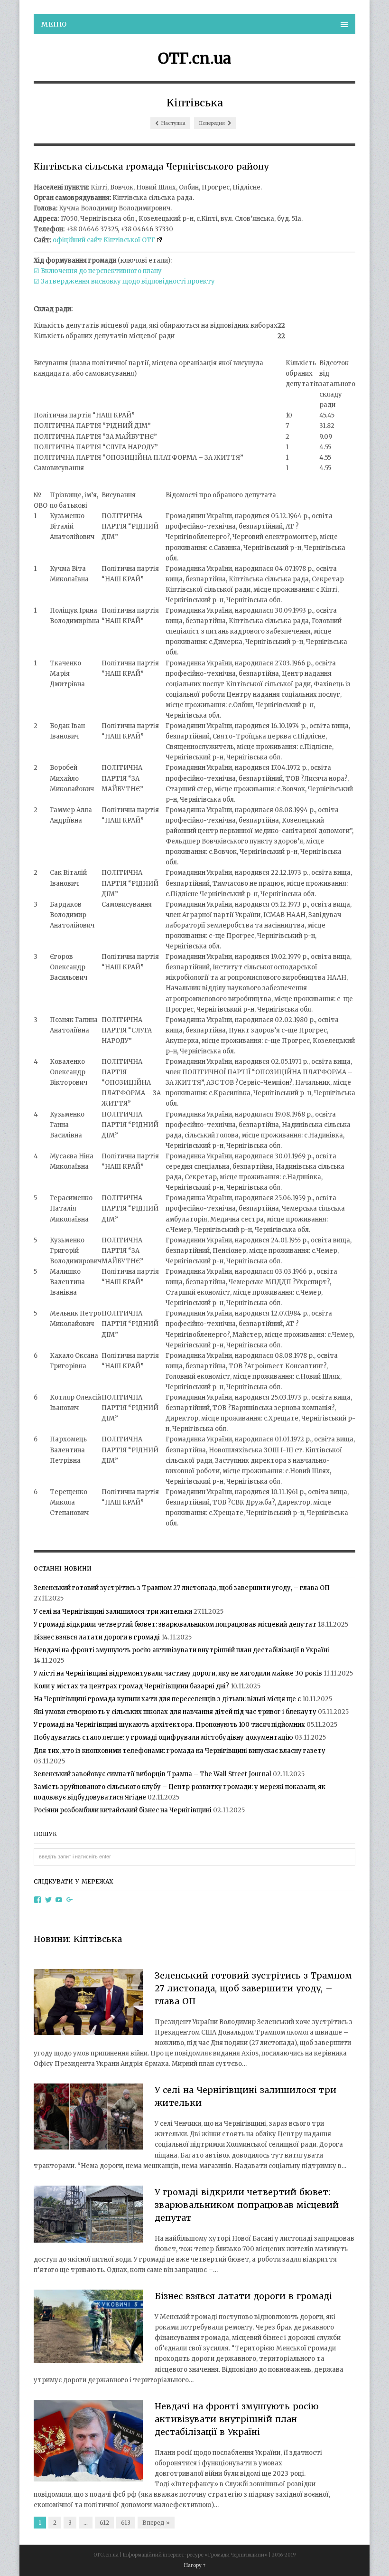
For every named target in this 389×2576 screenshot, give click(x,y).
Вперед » (156, 2523)
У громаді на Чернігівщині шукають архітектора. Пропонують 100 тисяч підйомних (169, 1725)
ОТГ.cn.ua (194, 58)
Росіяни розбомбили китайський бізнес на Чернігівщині (123, 1810)
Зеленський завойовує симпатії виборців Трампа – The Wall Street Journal (153, 1774)
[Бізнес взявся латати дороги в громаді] (88, 2328)
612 (104, 2523)
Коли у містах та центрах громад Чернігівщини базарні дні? (131, 1686)
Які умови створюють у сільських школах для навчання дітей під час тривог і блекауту (175, 1712)
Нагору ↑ (195, 2565)
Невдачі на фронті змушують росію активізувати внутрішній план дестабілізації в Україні (181, 1650)
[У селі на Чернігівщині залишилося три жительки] (88, 2118)
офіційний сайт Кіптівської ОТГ (104, 240)
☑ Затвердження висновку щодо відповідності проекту (124, 281)
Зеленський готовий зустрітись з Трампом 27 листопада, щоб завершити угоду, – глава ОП (182, 1588)
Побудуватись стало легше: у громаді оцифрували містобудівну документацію (163, 1738)
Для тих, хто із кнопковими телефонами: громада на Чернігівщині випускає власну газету (180, 1751)
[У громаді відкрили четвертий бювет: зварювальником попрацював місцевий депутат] (88, 2216)
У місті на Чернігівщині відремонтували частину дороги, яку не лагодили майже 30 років (178, 1673)
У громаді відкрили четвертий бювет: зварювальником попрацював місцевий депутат (175, 1624)
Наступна (173, 123)
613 (126, 2523)
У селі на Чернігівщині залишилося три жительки (113, 1612)
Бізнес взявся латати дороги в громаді (97, 1637)
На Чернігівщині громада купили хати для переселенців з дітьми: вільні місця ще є (167, 1699)
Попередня (212, 123)
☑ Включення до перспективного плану (98, 271)
